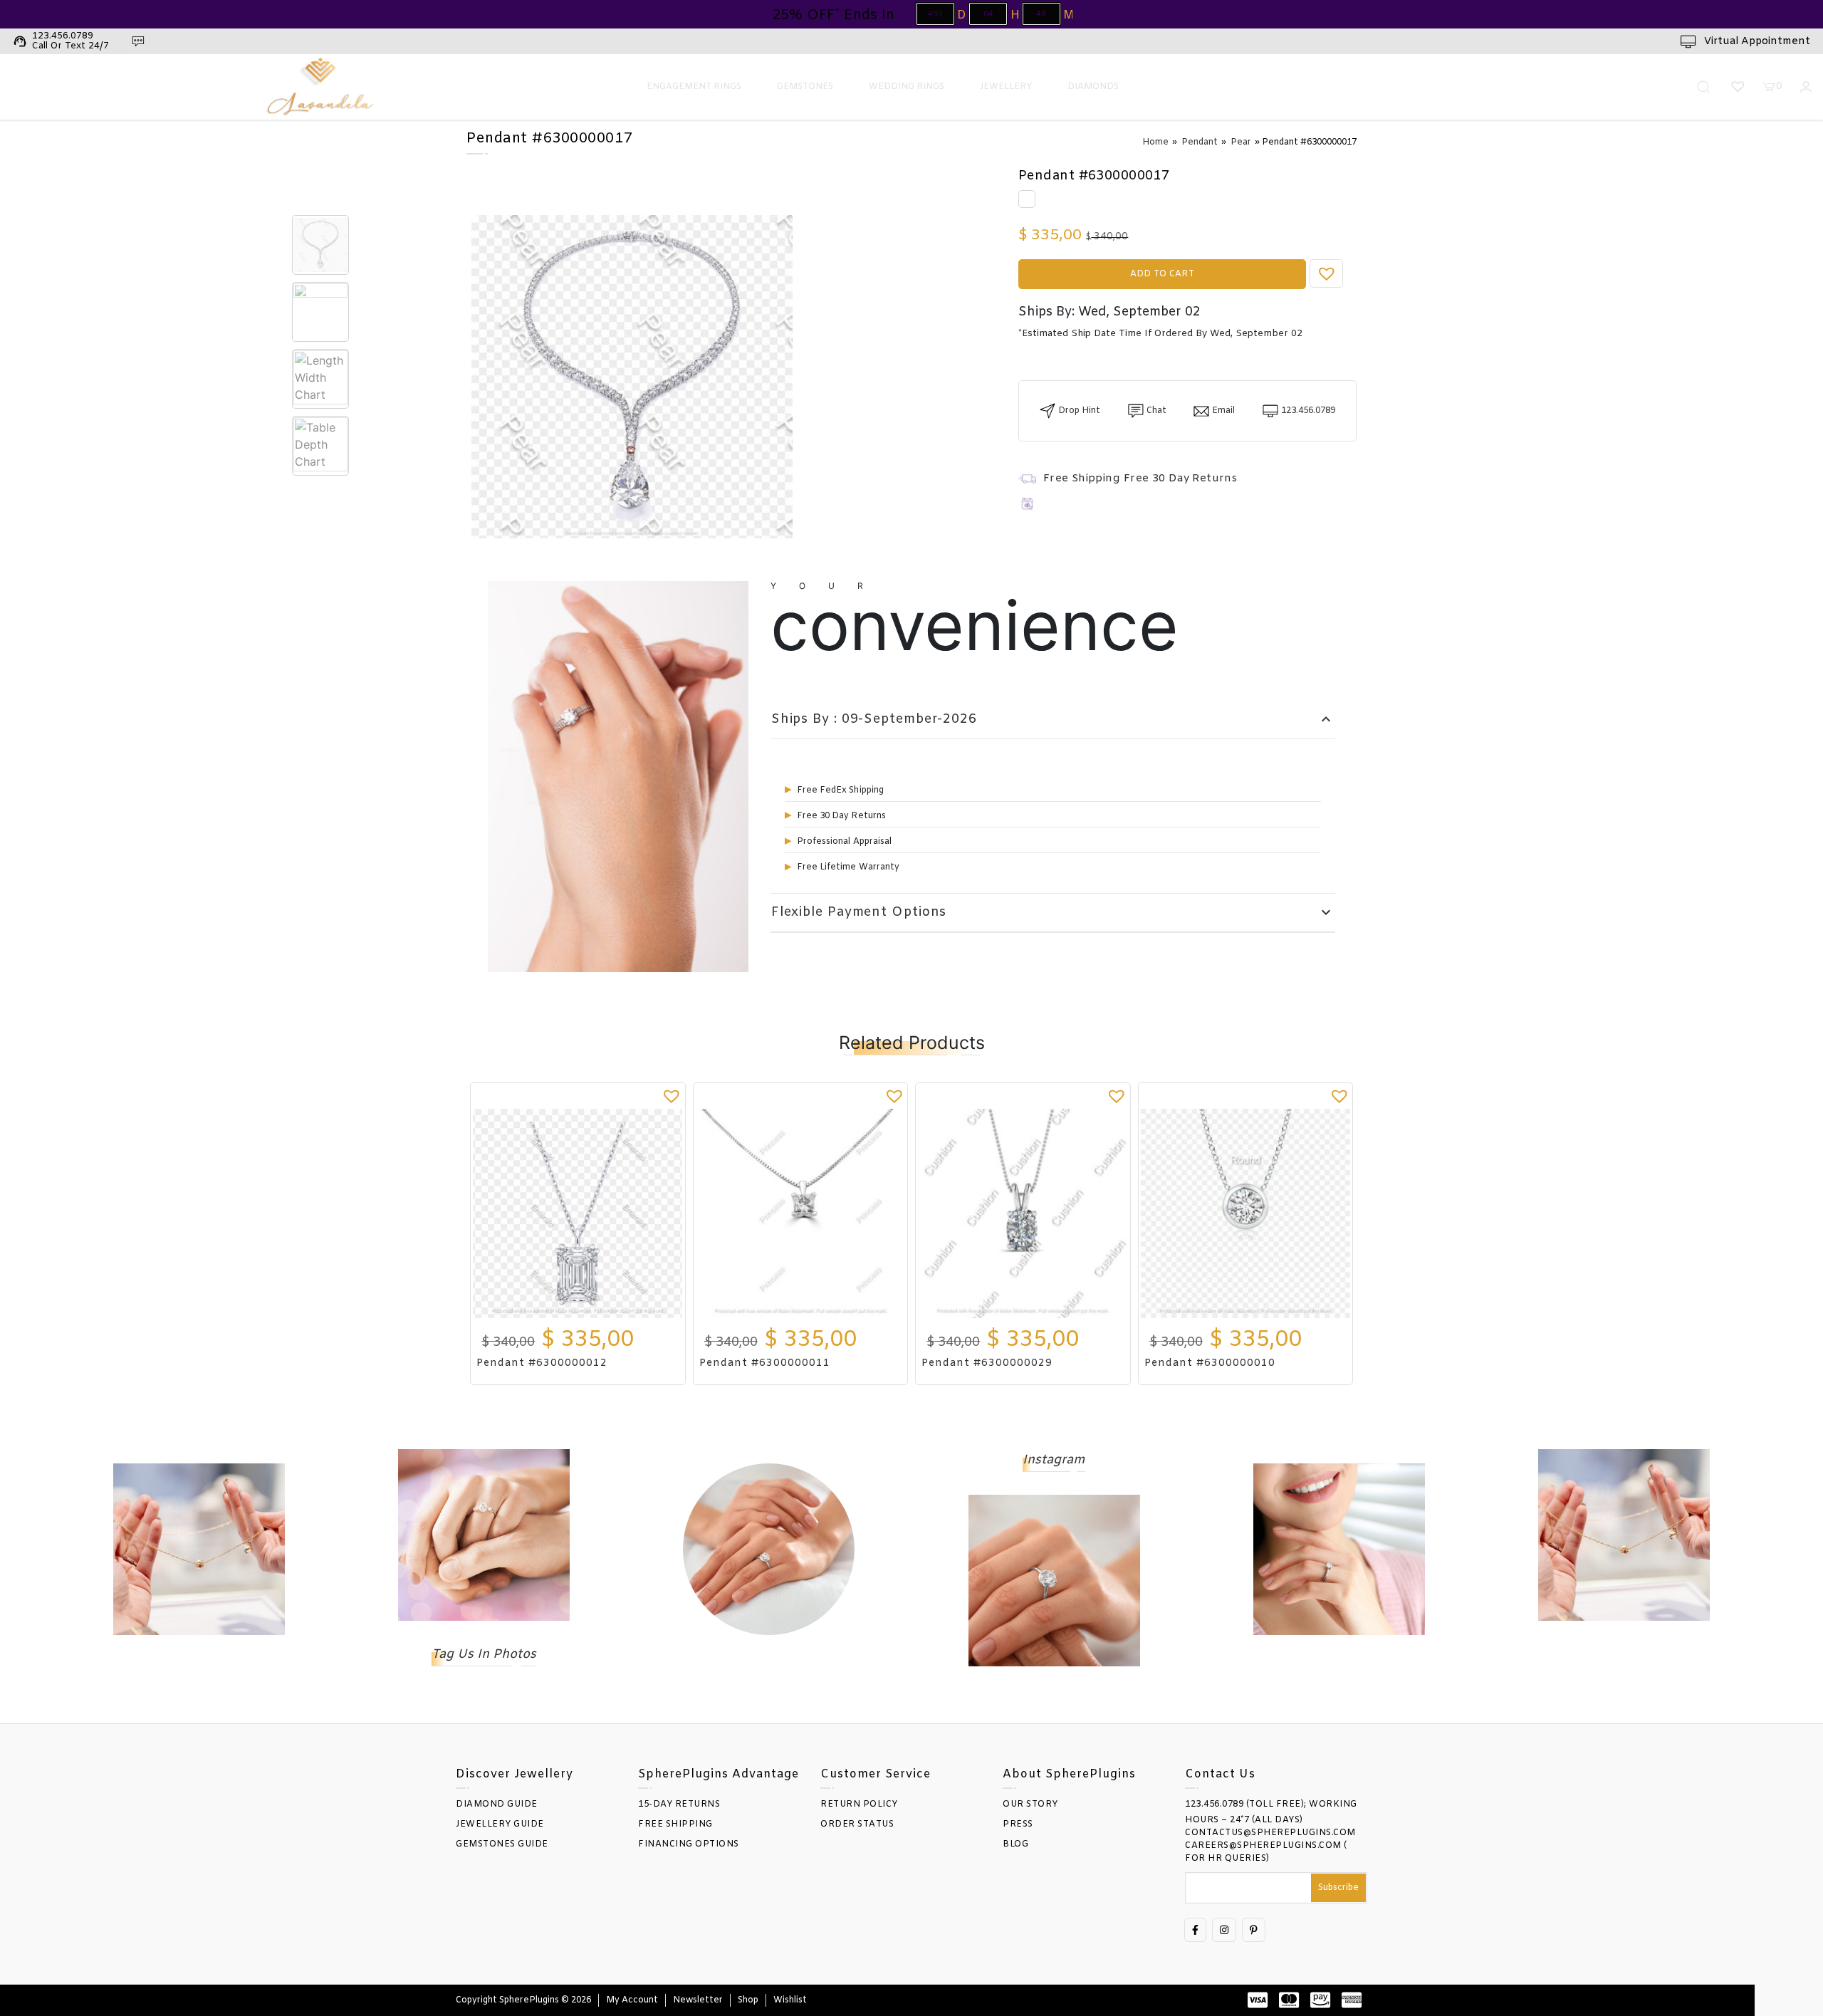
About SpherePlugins (1069, 1774)
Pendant (1200, 142)
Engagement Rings (694, 87)
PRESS (1018, 1824)
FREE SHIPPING (675, 1824)
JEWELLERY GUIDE (500, 1824)
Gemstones (805, 87)
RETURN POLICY (859, 1805)
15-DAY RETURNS (679, 1805)
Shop (748, 2000)
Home (1155, 142)
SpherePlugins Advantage (719, 1774)
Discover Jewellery (514, 1774)
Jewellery (1006, 87)
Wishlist (790, 2000)
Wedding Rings (907, 87)
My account (632, 2000)
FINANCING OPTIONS (689, 1844)
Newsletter (698, 2000)
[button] (1327, 273)
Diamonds (1093, 87)
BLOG (1015, 1844)
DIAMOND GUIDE (497, 1805)
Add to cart (1162, 274)
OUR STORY (1030, 1805)
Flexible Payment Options (1053, 913)
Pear (1241, 142)
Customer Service (876, 1774)
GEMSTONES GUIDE (502, 1844)
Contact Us (1220, 1774)
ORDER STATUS (857, 1824)
